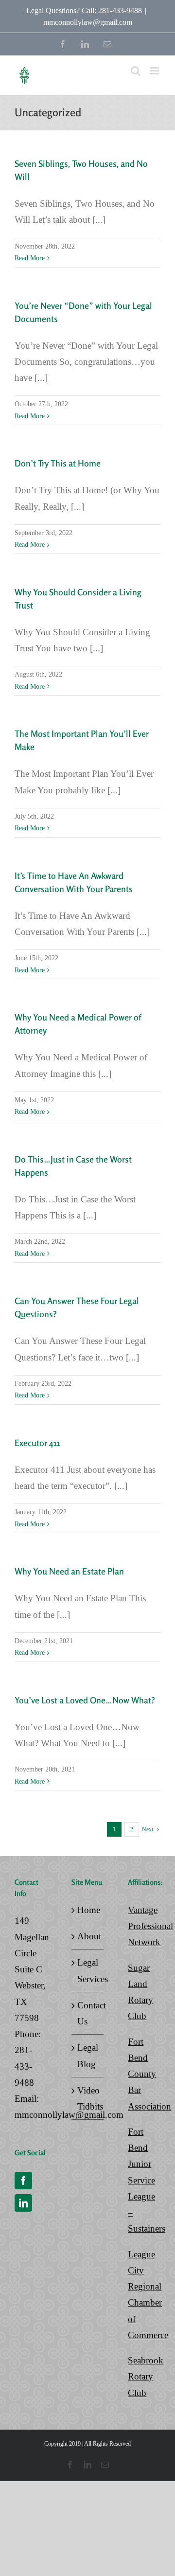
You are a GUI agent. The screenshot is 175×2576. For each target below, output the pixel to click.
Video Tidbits (88, 2098)
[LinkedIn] (23, 2203)
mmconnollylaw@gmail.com (88, 22)
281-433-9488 (24, 2066)
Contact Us (88, 2013)
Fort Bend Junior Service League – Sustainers (147, 2180)
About (88, 1936)
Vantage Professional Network (150, 1926)
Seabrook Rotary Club (146, 2377)
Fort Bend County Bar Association (149, 2074)
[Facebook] (23, 2181)
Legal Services (88, 1970)
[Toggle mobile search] (136, 71)
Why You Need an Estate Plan (69, 1571)
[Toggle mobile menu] (155, 71)
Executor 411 (37, 1443)
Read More (30, 258)
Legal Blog (88, 2056)
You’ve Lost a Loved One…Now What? (85, 1700)
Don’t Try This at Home (58, 463)
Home (88, 1910)
